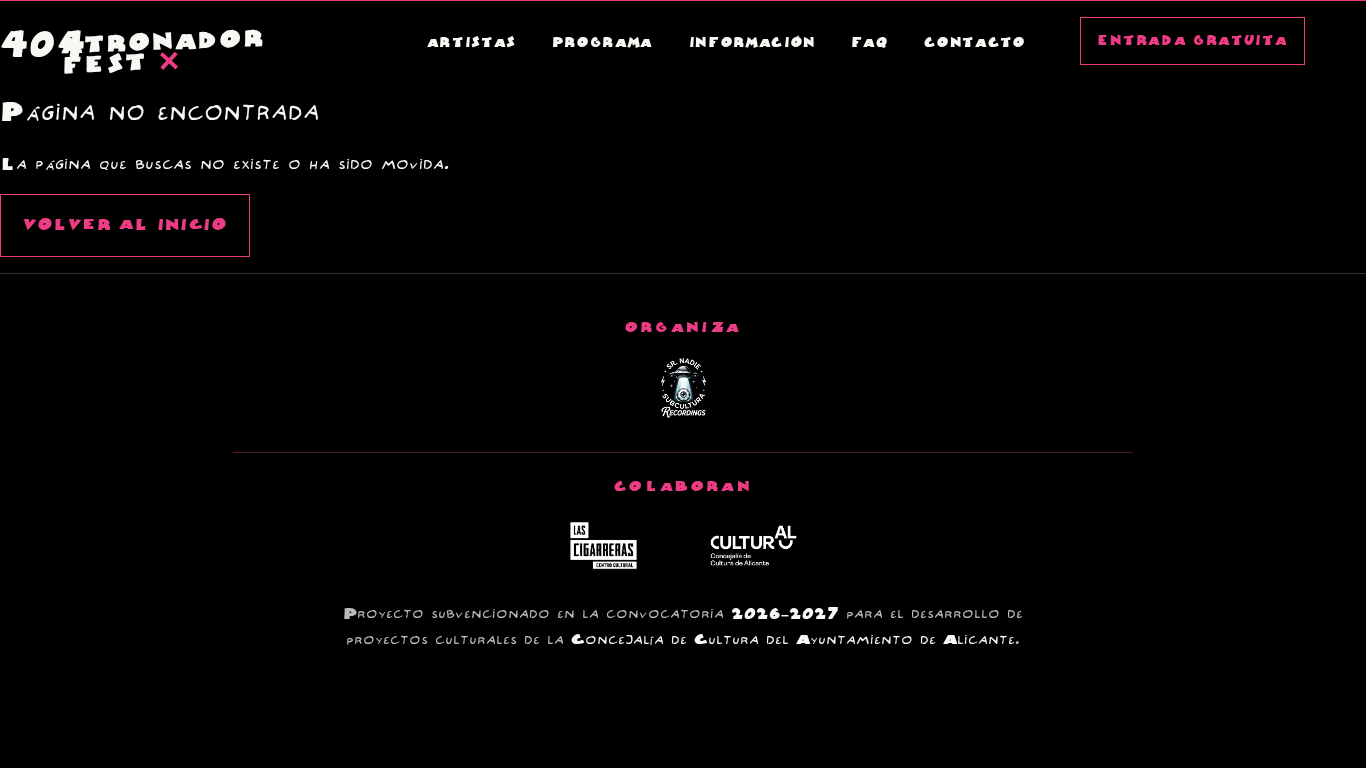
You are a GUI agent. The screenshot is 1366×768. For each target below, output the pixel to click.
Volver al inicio (125, 225)
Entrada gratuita (1192, 41)
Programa (603, 43)
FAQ (870, 43)
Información (752, 43)
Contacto (975, 43)
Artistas (472, 43)
